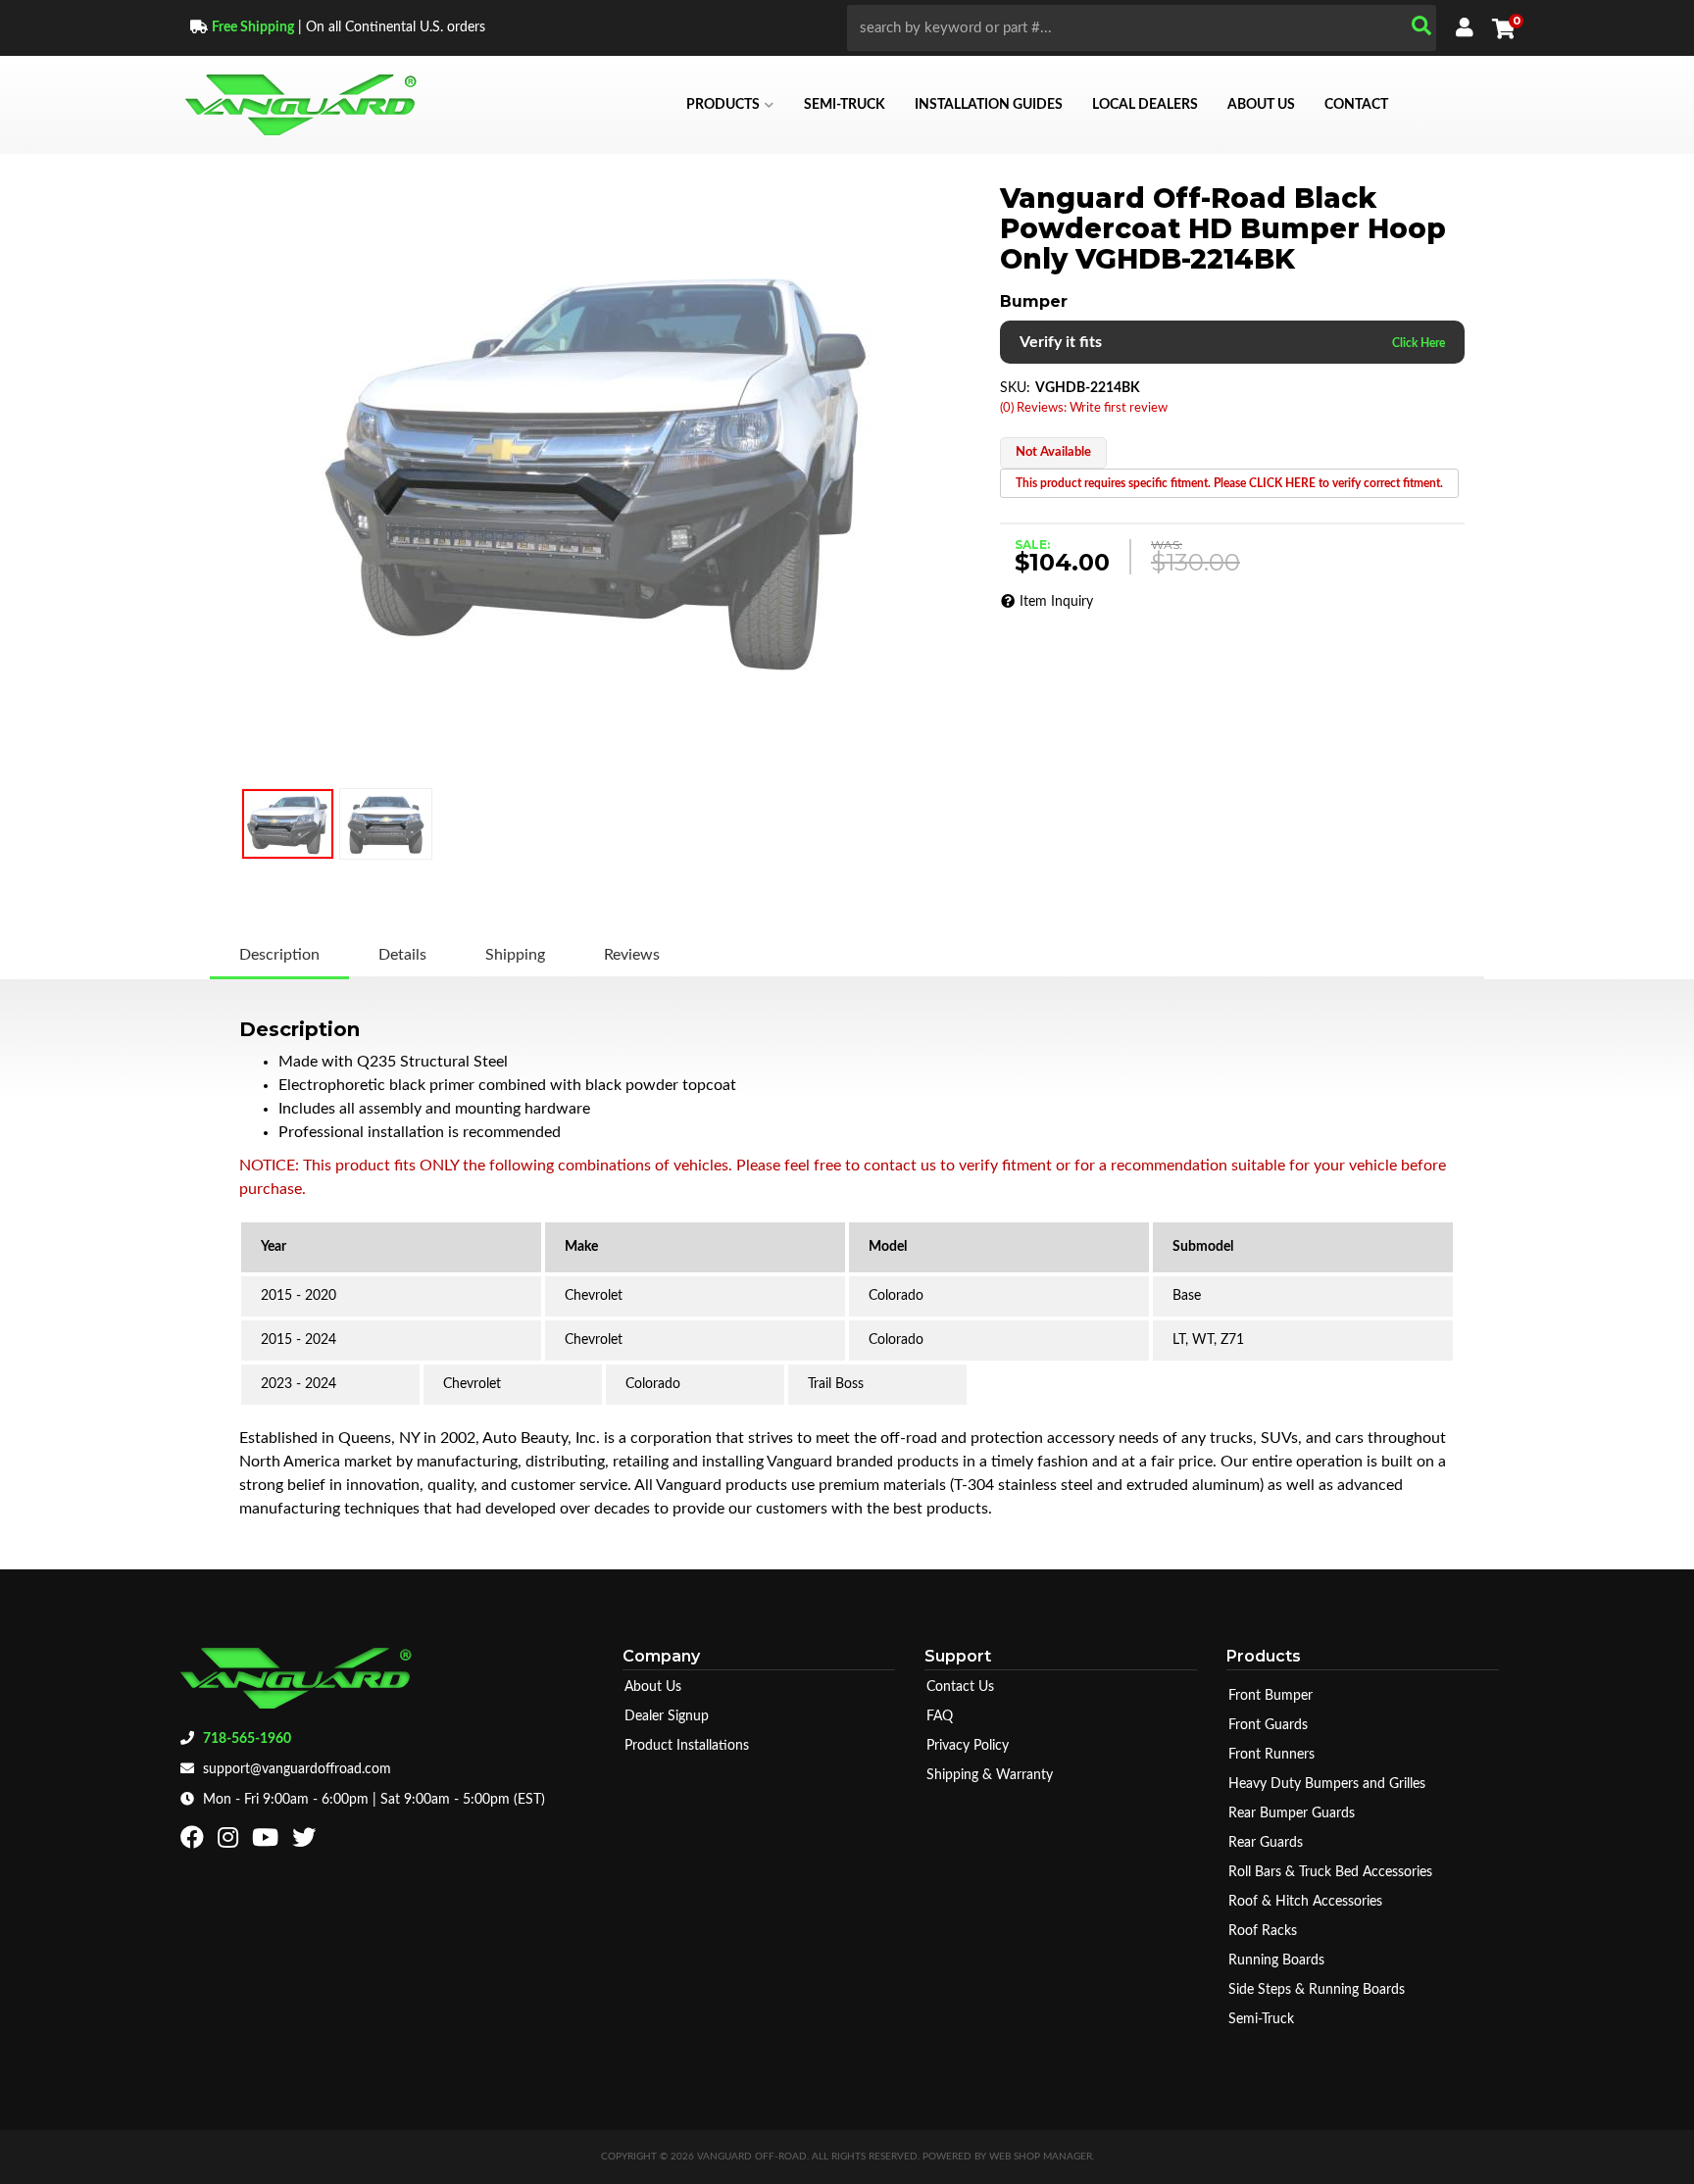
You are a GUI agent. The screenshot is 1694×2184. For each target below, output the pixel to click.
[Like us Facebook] (195, 1842)
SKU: (1015, 388)
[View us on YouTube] (268, 1842)
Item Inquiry (1056, 602)
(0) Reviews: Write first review (1084, 408)
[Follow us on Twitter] (306, 1842)
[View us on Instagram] (230, 1842)
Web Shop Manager (1041, 2157)
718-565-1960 (247, 1739)
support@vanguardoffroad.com (297, 1769)
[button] (1142, 28)
